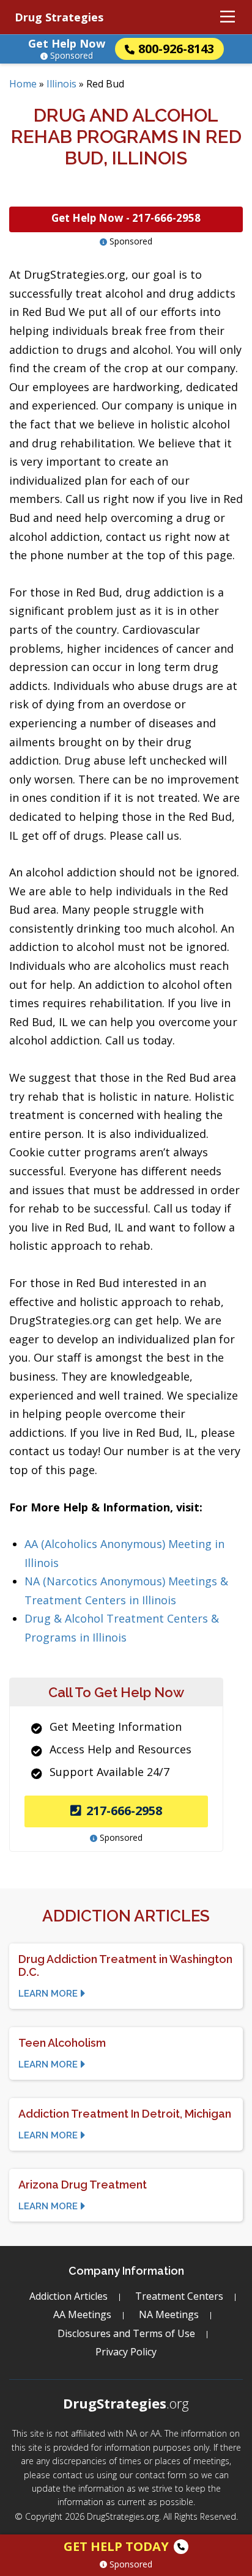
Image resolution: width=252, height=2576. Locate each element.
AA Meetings (82, 2314)
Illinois (61, 84)
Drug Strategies (59, 17)
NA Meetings (169, 2314)
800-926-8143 (176, 49)
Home (23, 84)
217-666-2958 (124, 1811)
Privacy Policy (126, 2352)
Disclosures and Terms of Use (126, 2333)
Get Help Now (67, 43)
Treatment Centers (179, 2296)
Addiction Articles (69, 2296)
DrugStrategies (126, 2403)
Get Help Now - (126, 218)
